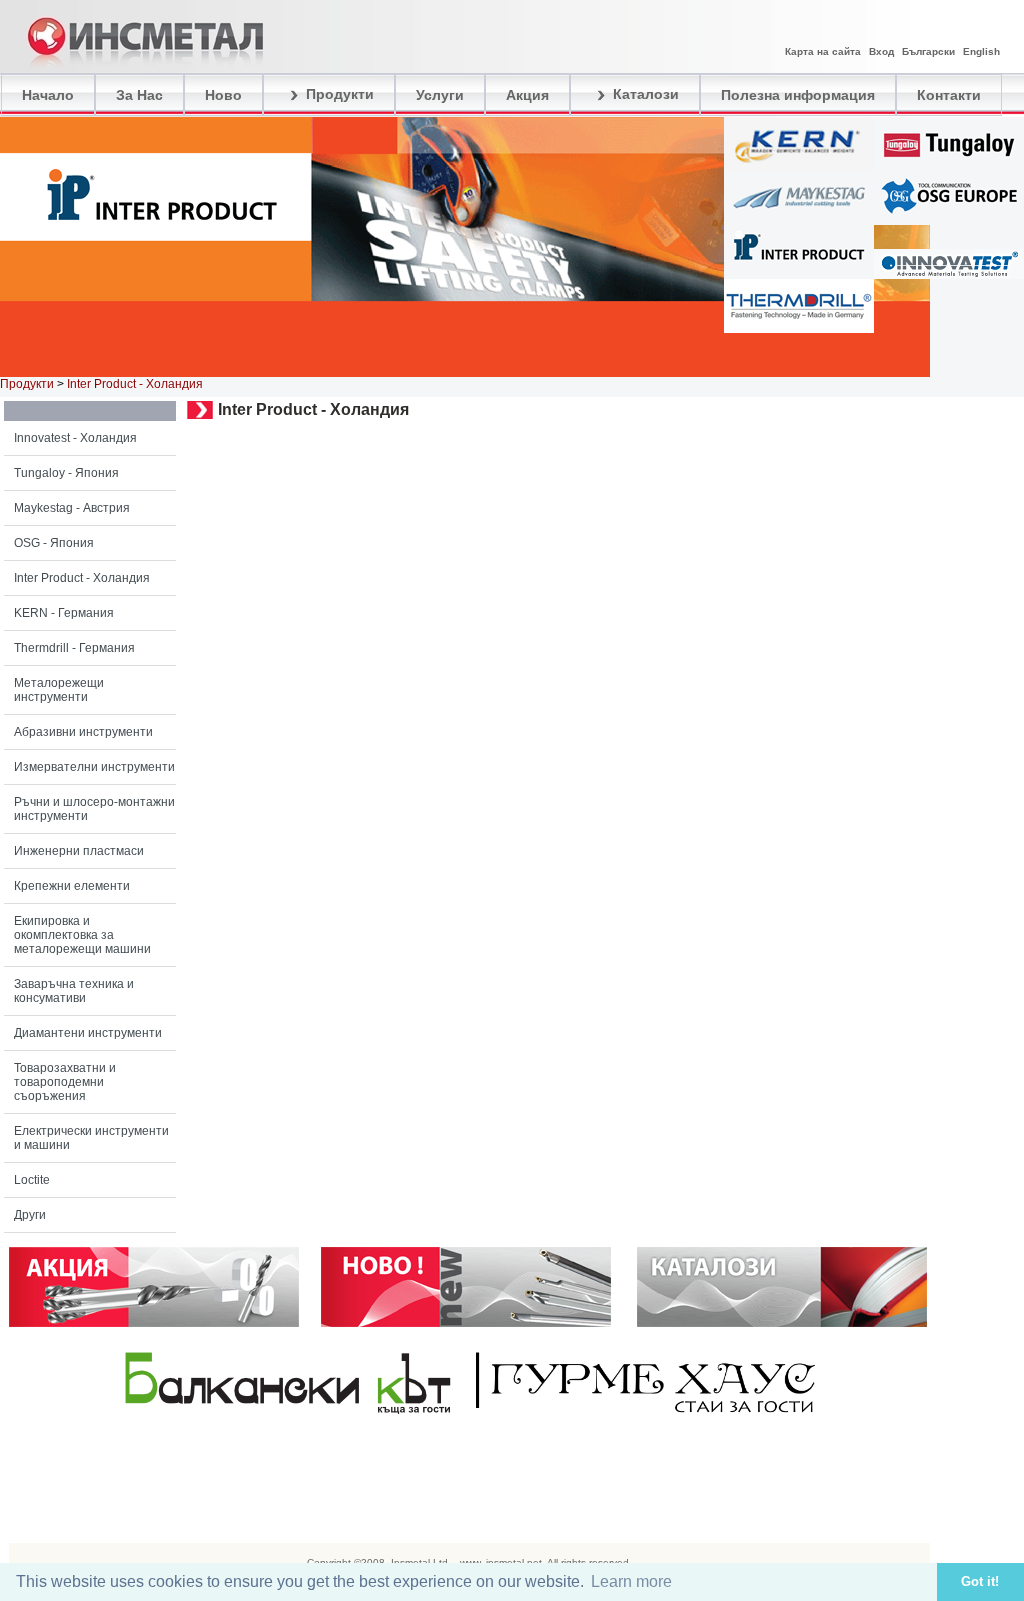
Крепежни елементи (72, 886)
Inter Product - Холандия (82, 578)
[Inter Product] (799, 274)
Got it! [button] (980, 1582)
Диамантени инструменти (88, 1033)
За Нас (139, 95)
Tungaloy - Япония (66, 473)
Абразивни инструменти (83, 732)
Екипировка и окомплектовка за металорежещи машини (82, 935)
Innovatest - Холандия (75, 438)
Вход (881, 51)
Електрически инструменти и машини (91, 1138)
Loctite (32, 1180)
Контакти (949, 95)
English (981, 51)
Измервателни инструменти (94, 767)
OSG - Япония (54, 543)
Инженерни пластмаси (79, 851)
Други (30, 1215)
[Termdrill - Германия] (799, 328)
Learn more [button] (631, 1581)
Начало (48, 95)
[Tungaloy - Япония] (949, 166)
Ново (223, 95)
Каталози (644, 94)
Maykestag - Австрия (72, 508)
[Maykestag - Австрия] (799, 220)
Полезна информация (798, 95)
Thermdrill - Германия (74, 648)
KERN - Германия (64, 613)
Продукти (338, 94)
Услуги (440, 95)
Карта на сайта (823, 51)
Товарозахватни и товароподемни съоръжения (65, 1082)
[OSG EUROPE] (949, 220)
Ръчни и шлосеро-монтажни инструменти (94, 809)
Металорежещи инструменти (59, 690)
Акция (527, 95)
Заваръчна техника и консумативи (74, 991)
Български (928, 51)
